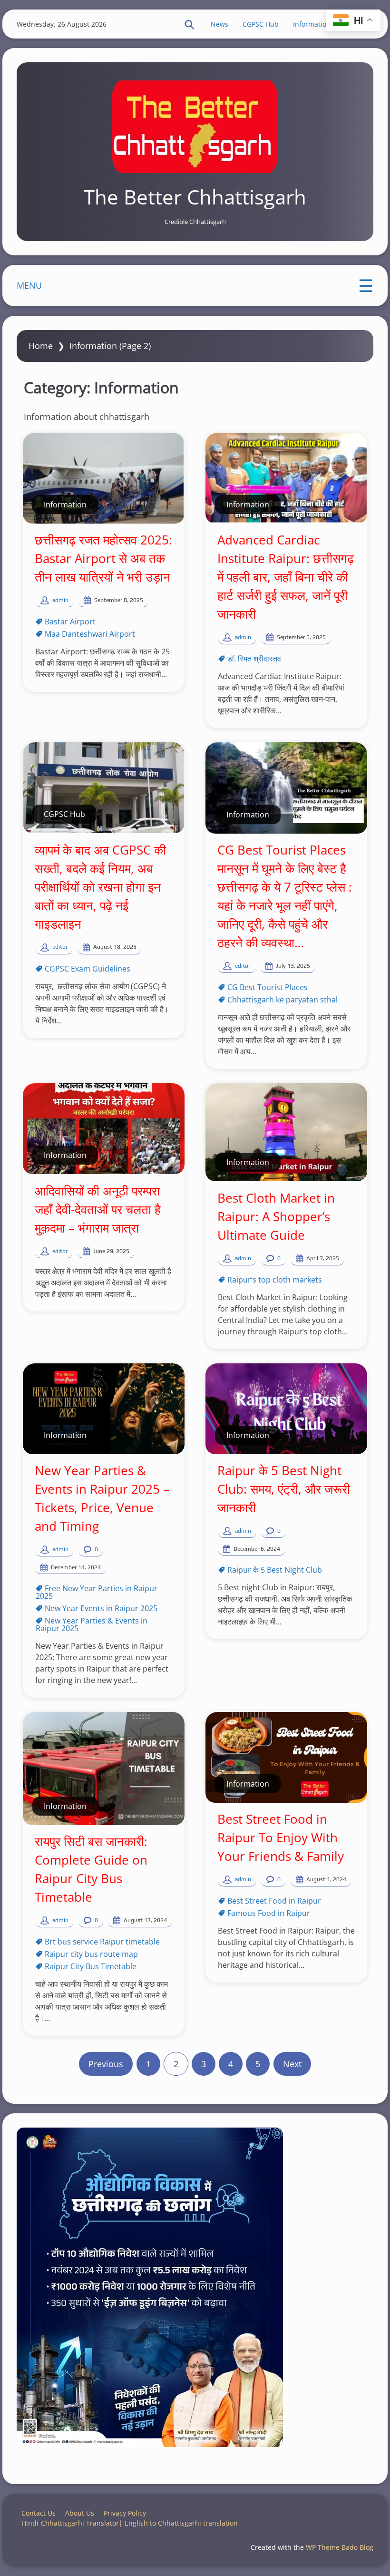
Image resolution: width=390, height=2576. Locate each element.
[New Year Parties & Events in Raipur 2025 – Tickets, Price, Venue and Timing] (104, 1409)
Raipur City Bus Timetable (91, 1966)
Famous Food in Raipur (269, 1913)
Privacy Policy (125, 2513)
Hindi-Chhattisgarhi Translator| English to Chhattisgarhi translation (130, 2523)
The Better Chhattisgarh (195, 197)
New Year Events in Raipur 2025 (101, 1608)
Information (312, 24)
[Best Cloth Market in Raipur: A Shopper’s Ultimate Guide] (286, 1132)
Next (292, 2064)
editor (60, 947)
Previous (106, 2064)
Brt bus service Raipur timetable (102, 1942)
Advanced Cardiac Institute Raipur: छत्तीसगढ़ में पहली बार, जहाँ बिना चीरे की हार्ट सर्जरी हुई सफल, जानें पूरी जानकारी (286, 577)
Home (41, 346)
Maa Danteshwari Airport (90, 634)
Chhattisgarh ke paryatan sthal (283, 1000)
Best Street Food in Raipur (274, 1901)
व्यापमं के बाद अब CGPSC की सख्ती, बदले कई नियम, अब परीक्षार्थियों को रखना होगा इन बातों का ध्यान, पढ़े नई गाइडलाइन (100, 887)
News (219, 24)
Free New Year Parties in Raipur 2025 (97, 1592)
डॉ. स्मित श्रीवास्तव (254, 659)
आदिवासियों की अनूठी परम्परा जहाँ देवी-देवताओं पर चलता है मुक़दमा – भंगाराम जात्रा (98, 1209)
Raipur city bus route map (91, 1954)
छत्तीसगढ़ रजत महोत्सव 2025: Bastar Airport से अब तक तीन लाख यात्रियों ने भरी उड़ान (103, 558)
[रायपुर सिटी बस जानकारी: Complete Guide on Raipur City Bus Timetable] (104, 1769)
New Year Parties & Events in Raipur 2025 (92, 1624)
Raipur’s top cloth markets (275, 1280)
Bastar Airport (70, 622)
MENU (29, 285)
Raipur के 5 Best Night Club (275, 1570)
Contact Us (39, 2513)
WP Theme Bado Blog (340, 2547)
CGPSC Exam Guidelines (88, 969)
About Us (80, 2513)
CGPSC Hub (261, 24)
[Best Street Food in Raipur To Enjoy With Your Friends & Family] (286, 1757)
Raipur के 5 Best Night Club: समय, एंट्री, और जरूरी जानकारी (284, 1489)
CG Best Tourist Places (268, 987)
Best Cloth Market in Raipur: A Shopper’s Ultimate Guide (276, 1216)
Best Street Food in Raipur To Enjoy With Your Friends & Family (281, 1837)
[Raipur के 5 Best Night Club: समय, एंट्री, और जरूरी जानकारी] (286, 1409)
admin (60, 600)
